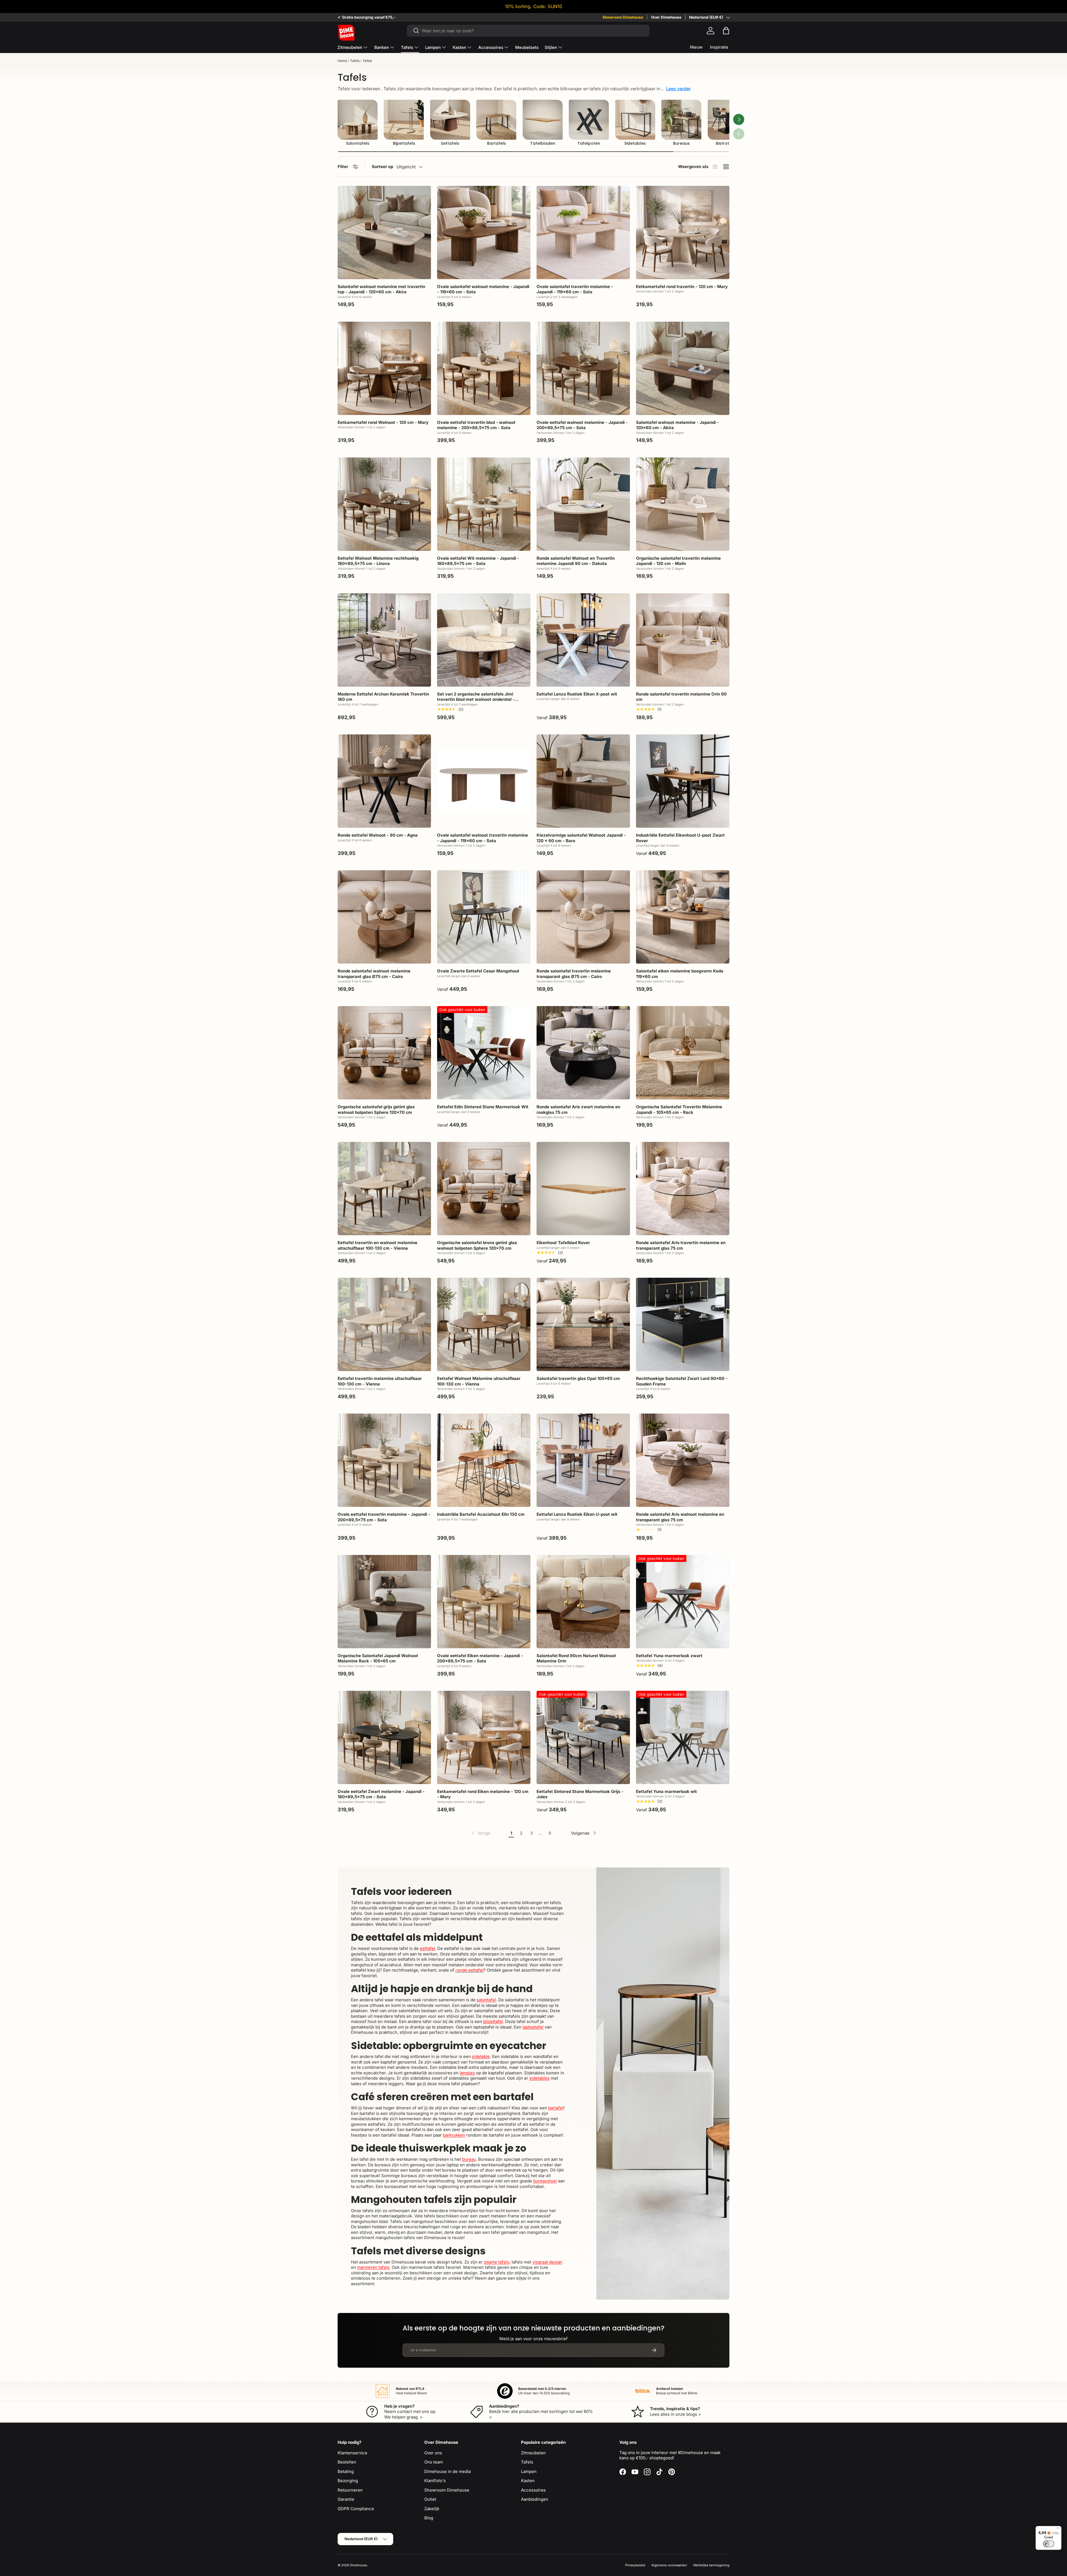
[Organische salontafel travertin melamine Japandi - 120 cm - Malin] (683, 504)
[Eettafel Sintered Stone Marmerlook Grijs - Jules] (583, 1737)
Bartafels (497, 143)
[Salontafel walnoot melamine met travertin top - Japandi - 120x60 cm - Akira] (384, 232)
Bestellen (347, 2462)
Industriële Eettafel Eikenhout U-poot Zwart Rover (680, 838)
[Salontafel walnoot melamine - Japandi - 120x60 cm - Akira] (683, 368)
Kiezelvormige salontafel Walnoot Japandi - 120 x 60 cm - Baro (581, 838)
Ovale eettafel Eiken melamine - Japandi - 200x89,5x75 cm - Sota (480, 1658)
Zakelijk (432, 2509)
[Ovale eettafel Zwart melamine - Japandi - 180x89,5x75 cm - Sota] (384, 1737)
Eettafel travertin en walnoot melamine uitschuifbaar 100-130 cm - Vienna (377, 1245)
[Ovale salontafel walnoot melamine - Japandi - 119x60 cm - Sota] (484, 232)
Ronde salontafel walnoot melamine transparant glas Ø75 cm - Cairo (374, 974)
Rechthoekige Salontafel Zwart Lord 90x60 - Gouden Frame (682, 1381)
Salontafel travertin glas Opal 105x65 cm (578, 1378)
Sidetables (635, 143)
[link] (480, 1833)
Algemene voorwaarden (669, 2565)
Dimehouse (358, 2565)
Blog (429, 2518)
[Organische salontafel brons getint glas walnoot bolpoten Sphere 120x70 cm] (484, 1189)
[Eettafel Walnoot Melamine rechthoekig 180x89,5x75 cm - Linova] (384, 504)
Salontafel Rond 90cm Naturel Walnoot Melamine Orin (576, 1658)
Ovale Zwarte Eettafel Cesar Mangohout (478, 971)
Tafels (407, 47)
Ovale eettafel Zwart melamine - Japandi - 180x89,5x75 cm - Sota (381, 1794)
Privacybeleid (635, 2565)
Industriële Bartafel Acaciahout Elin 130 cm (481, 1514)
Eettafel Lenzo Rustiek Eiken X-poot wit (577, 694)
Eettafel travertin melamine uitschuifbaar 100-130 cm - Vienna (380, 1381)
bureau (469, 2159)
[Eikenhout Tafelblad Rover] (583, 1189)
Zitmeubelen (350, 47)
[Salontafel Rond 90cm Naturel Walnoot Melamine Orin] (583, 1602)
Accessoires (491, 47)
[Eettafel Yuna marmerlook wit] (683, 1737)
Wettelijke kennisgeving (711, 2565)
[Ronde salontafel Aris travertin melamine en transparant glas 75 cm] (683, 1189)
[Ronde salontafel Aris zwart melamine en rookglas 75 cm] (583, 1053)
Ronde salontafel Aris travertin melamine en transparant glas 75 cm (681, 1245)
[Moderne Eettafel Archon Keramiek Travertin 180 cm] (384, 640)
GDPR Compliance (356, 2509)
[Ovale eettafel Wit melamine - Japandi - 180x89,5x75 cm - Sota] (484, 504)
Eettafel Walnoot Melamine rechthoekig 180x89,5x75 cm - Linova (378, 561)
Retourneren (350, 2490)
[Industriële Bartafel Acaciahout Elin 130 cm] (484, 1460)
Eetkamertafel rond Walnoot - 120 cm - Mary (383, 422)
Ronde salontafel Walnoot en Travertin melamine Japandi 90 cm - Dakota (576, 561)
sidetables (539, 2078)
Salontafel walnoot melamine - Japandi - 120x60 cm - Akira (677, 425)
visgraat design (547, 2262)
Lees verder (678, 89)
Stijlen (551, 47)
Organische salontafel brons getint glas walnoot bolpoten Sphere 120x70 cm (477, 1245)
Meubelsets (527, 47)
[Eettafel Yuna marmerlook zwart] (683, 1602)
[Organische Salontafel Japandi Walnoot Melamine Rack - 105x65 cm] (384, 1602)
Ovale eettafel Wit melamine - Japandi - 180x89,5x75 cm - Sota (478, 561)
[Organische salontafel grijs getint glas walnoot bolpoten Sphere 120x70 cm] (384, 1053)
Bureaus (681, 143)
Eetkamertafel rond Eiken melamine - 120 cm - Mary (483, 1794)
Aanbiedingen (535, 2499)
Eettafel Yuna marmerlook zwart (669, 1656)
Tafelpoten (589, 143)
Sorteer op (382, 167)
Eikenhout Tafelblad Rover (563, 1243)
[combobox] (528, 31)
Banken (382, 47)
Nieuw (696, 47)
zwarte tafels (497, 2262)
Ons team (434, 2462)
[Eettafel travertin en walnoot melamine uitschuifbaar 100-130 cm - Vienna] (384, 1189)
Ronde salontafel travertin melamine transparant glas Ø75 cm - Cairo (574, 974)
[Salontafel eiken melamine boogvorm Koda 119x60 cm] (683, 917)
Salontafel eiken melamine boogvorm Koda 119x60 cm (680, 974)
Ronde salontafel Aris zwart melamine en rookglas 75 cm (578, 1110)
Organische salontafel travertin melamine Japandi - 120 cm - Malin (678, 561)
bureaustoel (545, 2181)
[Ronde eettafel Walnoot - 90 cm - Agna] (384, 781)
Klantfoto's (435, 2481)
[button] (726, 31)
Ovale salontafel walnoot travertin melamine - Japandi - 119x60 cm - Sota (483, 838)
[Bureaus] (681, 120)
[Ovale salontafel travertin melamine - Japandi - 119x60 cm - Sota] (583, 232)
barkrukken (454, 2135)
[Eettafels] (450, 120)
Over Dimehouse (666, 17)
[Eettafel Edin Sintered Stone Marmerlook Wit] (484, 1053)
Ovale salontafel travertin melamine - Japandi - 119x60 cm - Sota (575, 289)
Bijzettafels (404, 143)
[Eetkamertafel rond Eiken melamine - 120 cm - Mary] (484, 1737)
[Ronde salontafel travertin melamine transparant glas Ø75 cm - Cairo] (583, 917)
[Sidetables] (635, 120)
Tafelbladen (543, 143)
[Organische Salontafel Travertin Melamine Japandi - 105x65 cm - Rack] (683, 1053)
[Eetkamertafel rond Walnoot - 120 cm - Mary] (384, 368)
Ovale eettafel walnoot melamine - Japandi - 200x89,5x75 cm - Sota (582, 425)
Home (342, 61)
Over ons (433, 2453)
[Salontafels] (358, 120)
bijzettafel (493, 2021)
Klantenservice (352, 2453)
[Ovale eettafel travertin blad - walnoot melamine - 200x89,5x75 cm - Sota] (484, 368)
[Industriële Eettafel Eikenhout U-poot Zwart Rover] (683, 781)
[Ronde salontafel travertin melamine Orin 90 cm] (683, 640)
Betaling (346, 2471)
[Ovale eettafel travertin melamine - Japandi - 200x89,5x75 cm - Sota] (384, 1460)
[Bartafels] (496, 120)
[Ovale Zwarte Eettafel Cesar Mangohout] (484, 917)
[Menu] (1058, 2529)
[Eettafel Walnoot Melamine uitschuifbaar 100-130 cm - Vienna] (484, 1324)
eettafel (427, 1948)
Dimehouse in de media (448, 2471)
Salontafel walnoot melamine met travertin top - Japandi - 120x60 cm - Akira (381, 289)
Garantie (346, 2499)
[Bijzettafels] (404, 120)
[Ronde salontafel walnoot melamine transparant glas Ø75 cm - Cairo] (384, 917)
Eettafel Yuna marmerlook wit (666, 1791)
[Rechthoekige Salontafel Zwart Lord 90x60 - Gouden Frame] (683, 1324)
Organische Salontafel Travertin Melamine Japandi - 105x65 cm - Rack (679, 1110)
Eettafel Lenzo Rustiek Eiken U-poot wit (577, 1514)
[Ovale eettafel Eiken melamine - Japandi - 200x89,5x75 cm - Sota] (484, 1602)
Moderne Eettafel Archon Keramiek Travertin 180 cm (383, 697)
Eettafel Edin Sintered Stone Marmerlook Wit (483, 1107)
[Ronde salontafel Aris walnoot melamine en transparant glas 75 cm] (683, 1460)
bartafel (556, 2108)
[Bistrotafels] (728, 120)
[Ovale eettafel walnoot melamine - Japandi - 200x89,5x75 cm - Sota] (583, 368)
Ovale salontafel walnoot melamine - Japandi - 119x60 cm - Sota (483, 289)
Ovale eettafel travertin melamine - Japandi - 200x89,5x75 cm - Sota (384, 1517)
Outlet (430, 2499)
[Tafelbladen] (543, 120)
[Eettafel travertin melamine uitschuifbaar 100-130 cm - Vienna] (384, 1324)
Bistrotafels (728, 143)
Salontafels (358, 143)
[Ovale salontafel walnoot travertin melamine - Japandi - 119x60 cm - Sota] (484, 781)
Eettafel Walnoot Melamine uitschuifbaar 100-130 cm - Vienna (479, 1381)
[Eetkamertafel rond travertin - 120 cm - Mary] (683, 232)
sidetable (481, 2056)
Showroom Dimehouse (623, 17)
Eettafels (450, 143)
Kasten (459, 47)
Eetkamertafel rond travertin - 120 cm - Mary (682, 287)
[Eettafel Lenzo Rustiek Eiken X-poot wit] (583, 640)
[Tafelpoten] (589, 120)
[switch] (1049, 2544)
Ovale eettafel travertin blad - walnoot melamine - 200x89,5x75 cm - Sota (476, 425)
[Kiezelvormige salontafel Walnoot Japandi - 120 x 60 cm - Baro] (583, 781)
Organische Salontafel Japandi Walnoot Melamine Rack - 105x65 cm (378, 1658)
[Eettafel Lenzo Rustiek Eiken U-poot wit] (583, 1460)
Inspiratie (719, 47)
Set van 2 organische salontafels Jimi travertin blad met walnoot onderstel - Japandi (476, 699)
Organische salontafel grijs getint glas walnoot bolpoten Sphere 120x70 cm (376, 1110)
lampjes (467, 2073)
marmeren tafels (373, 2267)
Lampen (433, 47)
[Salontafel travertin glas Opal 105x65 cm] (583, 1324)
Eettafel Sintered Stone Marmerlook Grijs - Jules (580, 1794)
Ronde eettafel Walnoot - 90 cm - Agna (378, 835)
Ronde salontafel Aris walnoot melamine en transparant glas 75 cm (680, 1517)
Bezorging (348, 2481)
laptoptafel (533, 2027)
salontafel (486, 2000)
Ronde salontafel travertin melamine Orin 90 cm (681, 697)
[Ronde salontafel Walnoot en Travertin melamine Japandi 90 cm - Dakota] (583, 504)
